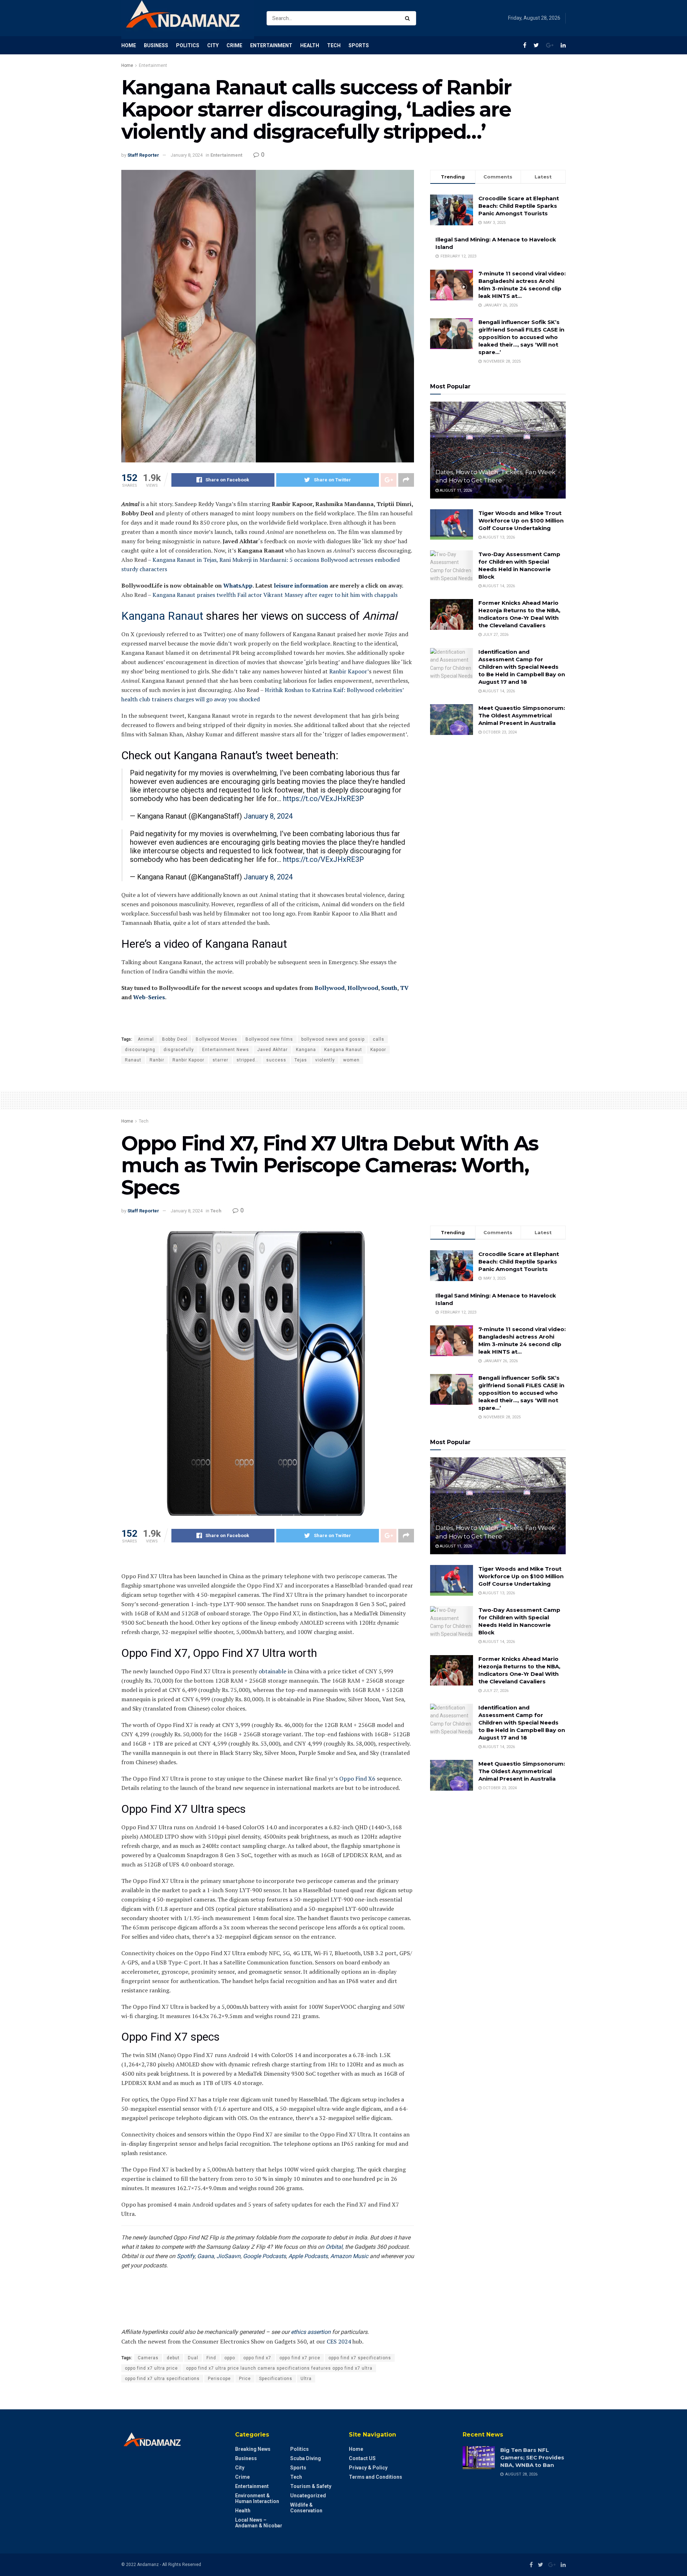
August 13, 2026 (498, 537)
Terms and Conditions (376, 2477)
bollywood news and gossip (333, 1039)
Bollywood (330, 988)
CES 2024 (339, 2341)
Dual (193, 2358)
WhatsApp (238, 585)
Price (245, 2379)
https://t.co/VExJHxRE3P (323, 799)
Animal (146, 1039)
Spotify (186, 2256)
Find (211, 2358)
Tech (334, 45)
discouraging (140, 1050)
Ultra (306, 2379)
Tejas (301, 1060)
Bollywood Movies (216, 1039)
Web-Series (149, 997)
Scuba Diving (306, 2458)
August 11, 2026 (455, 490)
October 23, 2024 (499, 732)
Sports (359, 45)
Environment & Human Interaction (257, 2498)
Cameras (148, 2358)
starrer (220, 1060)
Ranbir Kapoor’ (349, 671)
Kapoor (378, 1050)
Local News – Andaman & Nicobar (259, 2523)
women (351, 1060)
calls (379, 1039)
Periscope (219, 2379)
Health (310, 45)
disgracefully (179, 1050)
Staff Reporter (143, 155)
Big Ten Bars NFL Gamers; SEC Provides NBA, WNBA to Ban (532, 2457)
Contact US (362, 2458)
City (213, 45)
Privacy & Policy (368, 2468)
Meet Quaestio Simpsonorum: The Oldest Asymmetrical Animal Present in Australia (522, 715)
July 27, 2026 (495, 635)
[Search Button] (409, 18)
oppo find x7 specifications (360, 2358)
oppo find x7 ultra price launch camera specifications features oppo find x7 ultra (279, 2368)
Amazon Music (349, 2256)
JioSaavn (228, 2256)
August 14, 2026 (498, 586)
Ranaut (133, 1060)
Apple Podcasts (308, 2256)
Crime (234, 45)
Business (156, 45)
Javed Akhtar (272, 1050)
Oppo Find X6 (357, 1778)
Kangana (306, 1050)
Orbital (334, 2247)
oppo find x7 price (300, 2358)
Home (129, 45)
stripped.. (247, 1060)
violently (325, 1060)
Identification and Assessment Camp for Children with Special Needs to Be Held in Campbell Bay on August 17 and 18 (522, 667)
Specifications (276, 2379)
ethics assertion (311, 2332)
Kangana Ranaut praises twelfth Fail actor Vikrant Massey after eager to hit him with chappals (275, 595)
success (276, 1060)
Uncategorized (308, 2496)
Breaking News (253, 2449)
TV (404, 988)
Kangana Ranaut (162, 616)
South (389, 988)
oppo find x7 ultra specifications (162, 2379)
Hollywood (363, 988)
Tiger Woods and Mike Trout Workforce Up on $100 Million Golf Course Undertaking (521, 521)
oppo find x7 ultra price (151, 2368)
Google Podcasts (264, 2256)
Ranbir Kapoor (188, 1060)
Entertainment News (226, 1050)
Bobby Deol (175, 1039)
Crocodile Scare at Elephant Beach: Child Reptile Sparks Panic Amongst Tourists (519, 206)
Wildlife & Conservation (306, 2508)
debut (173, 2358)
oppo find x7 (257, 2358)
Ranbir (157, 1060)
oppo (230, 2358)
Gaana (206, 2256)
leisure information (301, 585)
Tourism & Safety (311, 2486)
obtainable (272, 1671)
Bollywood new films (269, 1039)
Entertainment (271, 45)
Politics (188, 45)
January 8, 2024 (187, 155)
